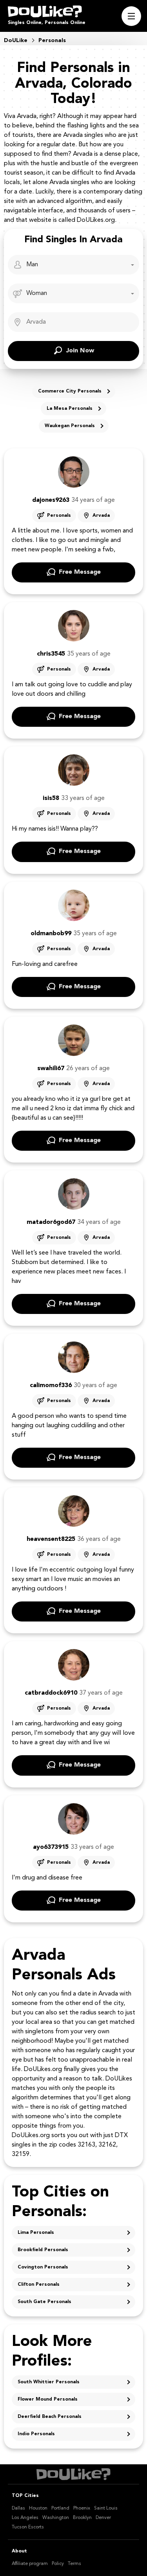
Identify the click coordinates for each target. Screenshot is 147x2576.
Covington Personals (43, 2267)
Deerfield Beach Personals (50, 2417)
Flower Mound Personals (48, 2399)
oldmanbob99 (51, 934)
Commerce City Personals (70, 391)
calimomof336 (51, 1386)
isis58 (51, 798)
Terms (74, 2564)
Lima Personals (36, 2233)
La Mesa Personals (70, 409)
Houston (38, 2508)
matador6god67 (51, 1222)
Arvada (101, 516)
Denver (103, 2518)
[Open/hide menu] (131, 16)
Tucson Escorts (28, 2527)
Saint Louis (106, 2508)
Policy (58, 2564)
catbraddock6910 (51, 1693)
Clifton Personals (39, 2285)
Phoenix (82, 2508)
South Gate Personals (44, 2302)
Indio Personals (36, 2434)
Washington (56, 2518)
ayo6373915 (51, 1847)
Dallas (18, 2508)
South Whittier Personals (49, 2382)
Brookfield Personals (43, 2250)
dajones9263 (51, 500)
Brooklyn (82, 2518)
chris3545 (51, 654)
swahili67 (51, 1069)
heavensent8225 (51, 1539)
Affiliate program (30, 2564)
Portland (60, 2508)
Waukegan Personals (70, 426)
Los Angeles (25, 2518)
